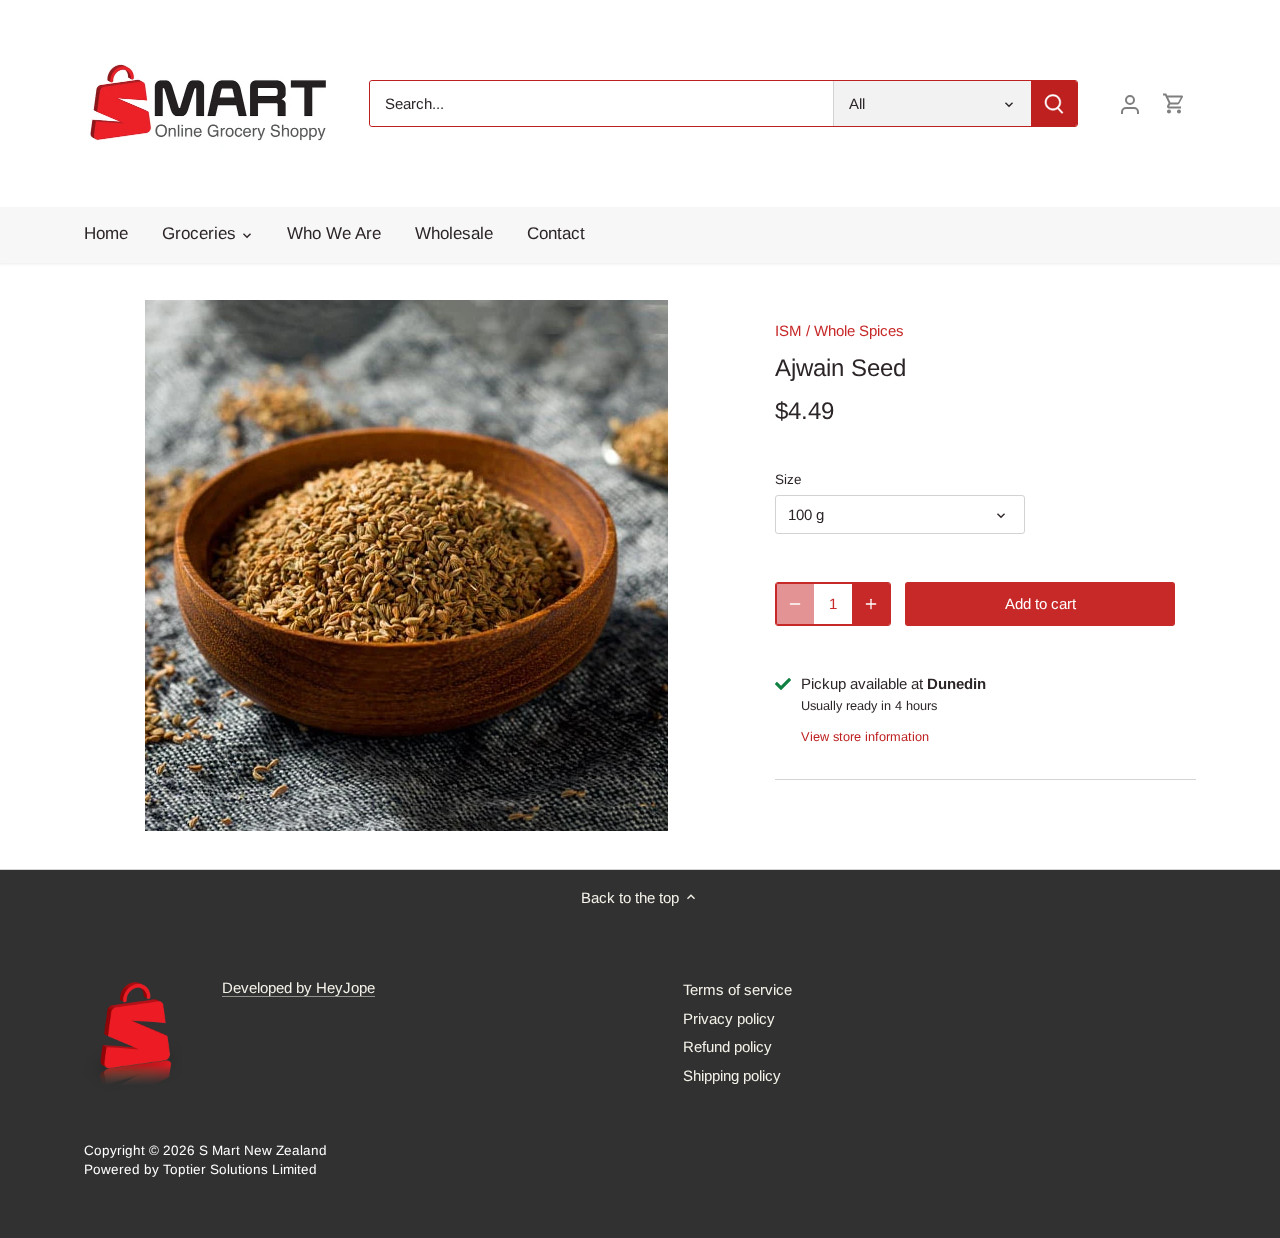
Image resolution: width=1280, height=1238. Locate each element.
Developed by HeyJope (298, 987)
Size (788, 479)
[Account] (1130, 103)
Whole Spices (859, 330)
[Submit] (1054, 103)
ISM (788, 330)
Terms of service (737, 989)
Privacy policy (729, 1018)
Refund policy (727, 1046)
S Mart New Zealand (263, 1150)
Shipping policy (732, 1075)
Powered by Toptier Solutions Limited (200, 1169)
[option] (406, 565)
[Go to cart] (1174, 103)
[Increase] (871, 604)
